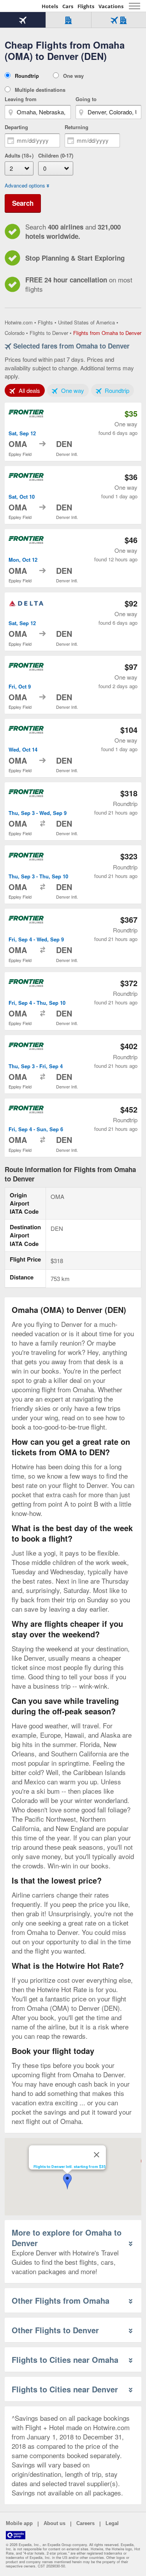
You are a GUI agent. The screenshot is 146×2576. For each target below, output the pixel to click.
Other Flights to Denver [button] (55, 2330)
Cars (68, 6)
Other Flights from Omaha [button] (61, 2300)
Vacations (111, 6)
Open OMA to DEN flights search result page (73, 432)
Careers (85, 2523)
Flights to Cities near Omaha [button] (65, 2360)
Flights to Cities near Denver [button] (65, 2389)
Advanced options (25, 186)
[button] (67, 2182)
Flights (86, 6)
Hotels (50, 6)
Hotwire (21, 6)
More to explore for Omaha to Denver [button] (67, 2238)
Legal (112, 2523)
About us (55, 2523)
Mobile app (19, 2523)
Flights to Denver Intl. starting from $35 (70, 2167)
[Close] (97, 2155)
